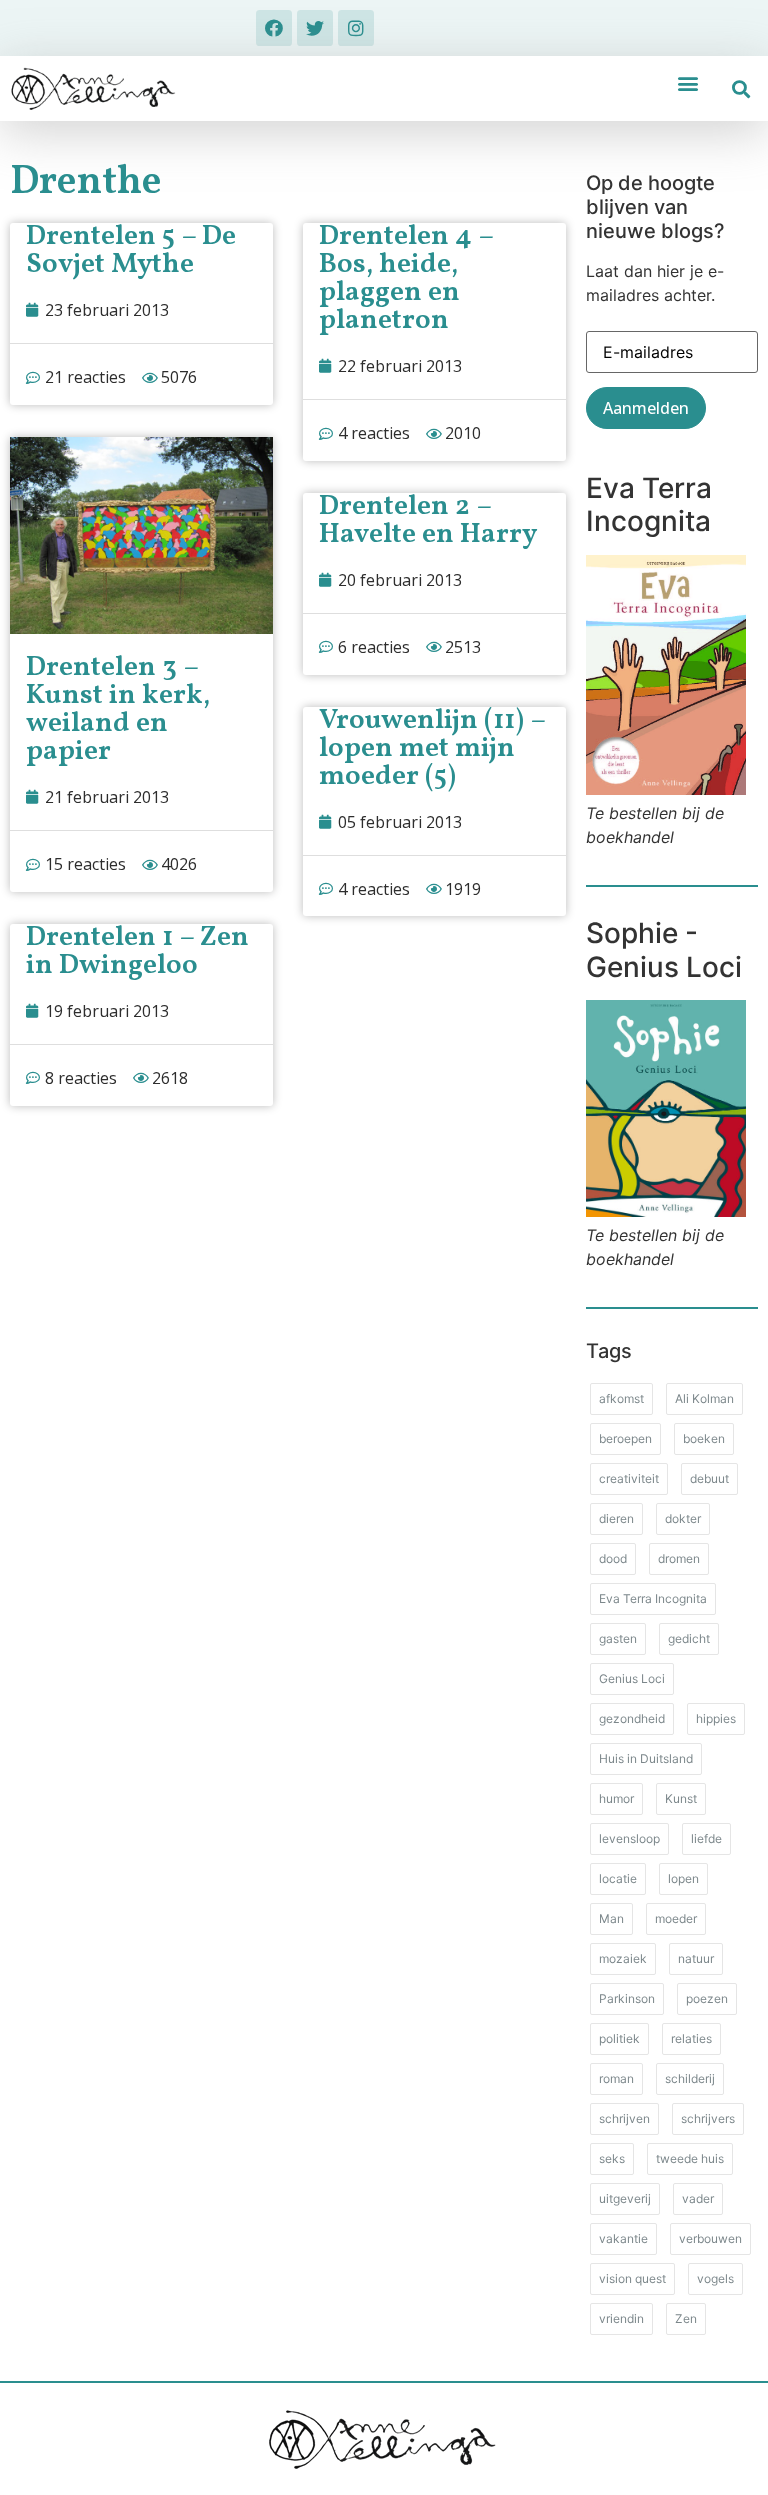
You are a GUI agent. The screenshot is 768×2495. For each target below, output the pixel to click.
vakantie (623, 2238)
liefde (706, 1838)
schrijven (624, 2118)
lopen (683, 1878)
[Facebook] (274, 28)
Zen (686, 2318)
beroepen (625, 1438)
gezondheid (632, 1718)
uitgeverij (625, 2198)
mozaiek (623, 1958)
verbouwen (710, 2238)
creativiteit (629, 1478)
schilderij (690, 2078)
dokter (683, 1518)
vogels (715, 2278)
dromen (679, 1558)
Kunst (681, 1798)
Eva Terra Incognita (653, 1598)
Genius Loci (632, 1678)
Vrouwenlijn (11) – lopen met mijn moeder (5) (432, 748)
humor (616, 1798)
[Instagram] (356, 28)
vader (698, 2198)
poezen (707, 1998)
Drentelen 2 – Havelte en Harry (428, 520)
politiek (619, 2038)
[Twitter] (315, 28)
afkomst (621, 1398)
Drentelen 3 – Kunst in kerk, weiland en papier (118, 709)
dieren (616, 1518)
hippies (716, 1718)
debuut (709, 1478)
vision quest (632, 2278)
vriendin (621, 2318)
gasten (618, 1638)
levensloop (629, 1838)
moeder (676, 1918)
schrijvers (708, 2118)
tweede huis (690, 2158)
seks (612, 2158)
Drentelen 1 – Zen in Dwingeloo (137, 951)
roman (616, 2078)
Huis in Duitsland (646, 1758)
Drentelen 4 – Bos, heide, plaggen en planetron (406, 278)
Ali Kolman (704, 1398)
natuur (696, 1958)
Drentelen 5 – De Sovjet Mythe (131, 250)
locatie (618, 1878)
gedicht (689, 1638)
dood (613, 1558)
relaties (691, 2038)
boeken (704, 1438)
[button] (687, 82)
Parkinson (627, 1998)
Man (611, 1918)
